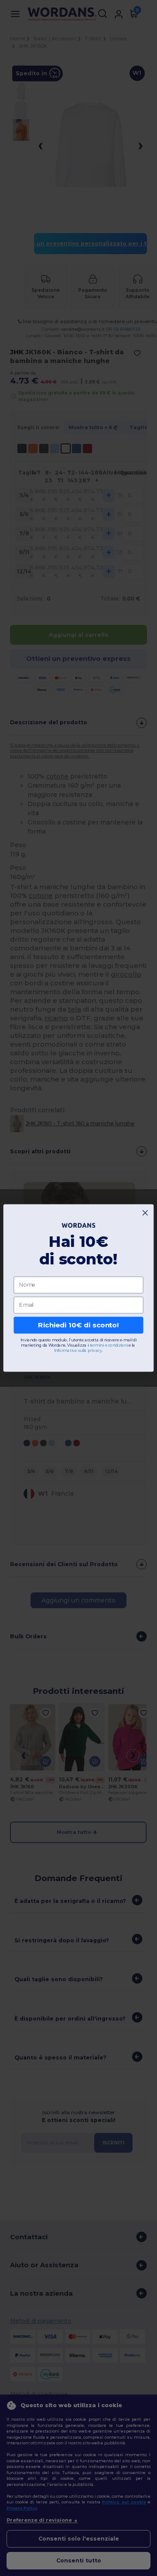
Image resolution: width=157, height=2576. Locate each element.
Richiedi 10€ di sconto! (78, 1325)
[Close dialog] (145, 1213)
